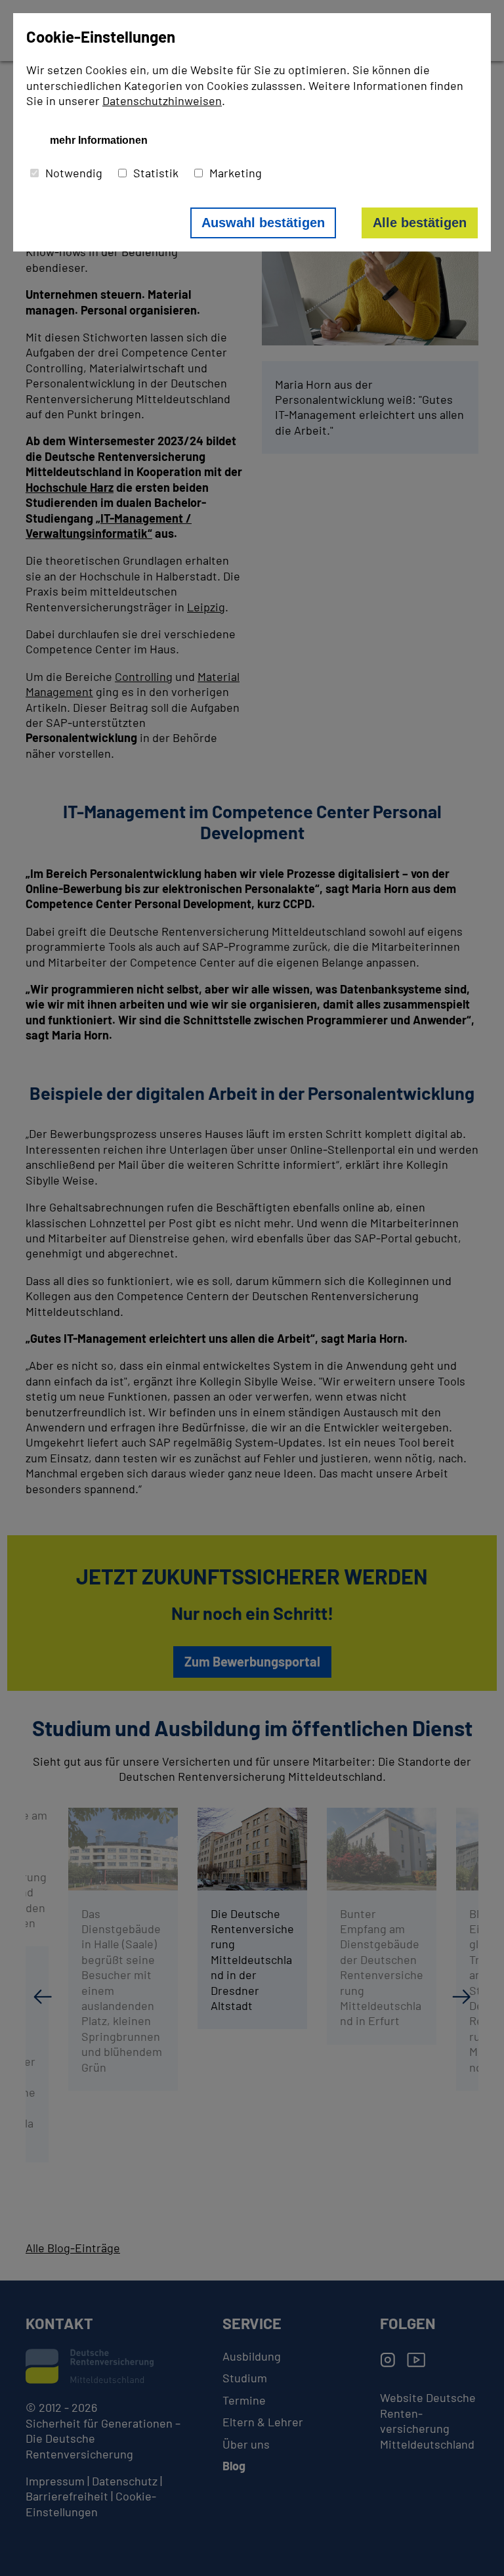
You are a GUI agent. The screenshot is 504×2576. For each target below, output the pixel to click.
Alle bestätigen (420, 223)
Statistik (156, 173)
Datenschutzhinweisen (162, 100)
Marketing (236, 173)
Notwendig (74, 173)
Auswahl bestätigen (263, 223)
